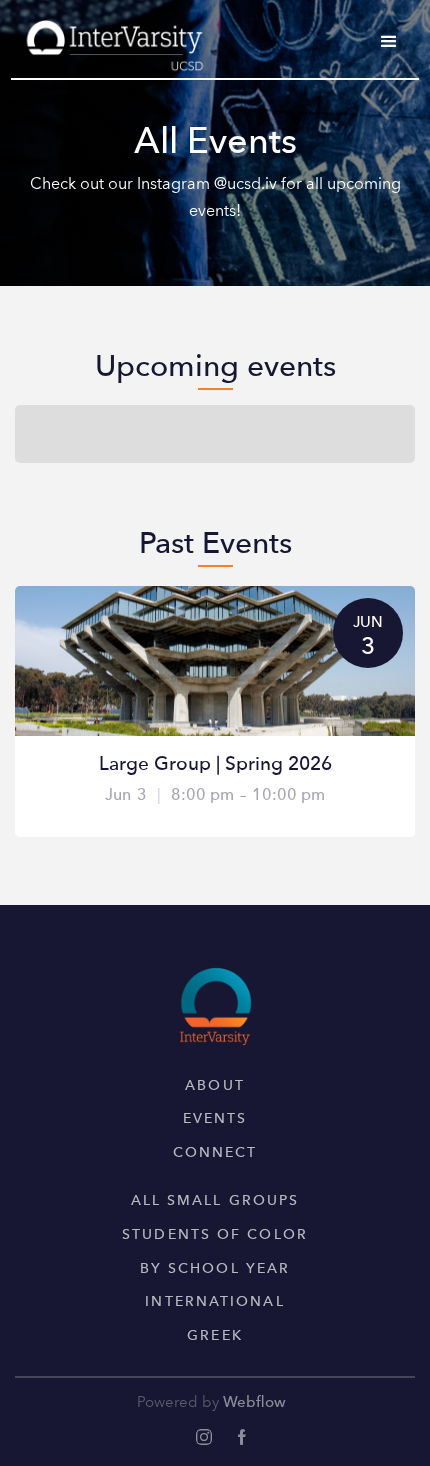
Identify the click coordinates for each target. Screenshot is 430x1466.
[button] (389, 42)
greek (215, 1336)
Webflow (254, 1403)
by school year (215, 1269)
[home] (109, 38)
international (214, 1302)
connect (215, 1153)
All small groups (215, 1201)
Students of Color (215, 1235)
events (215, 1119)
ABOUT (215, 1086)
